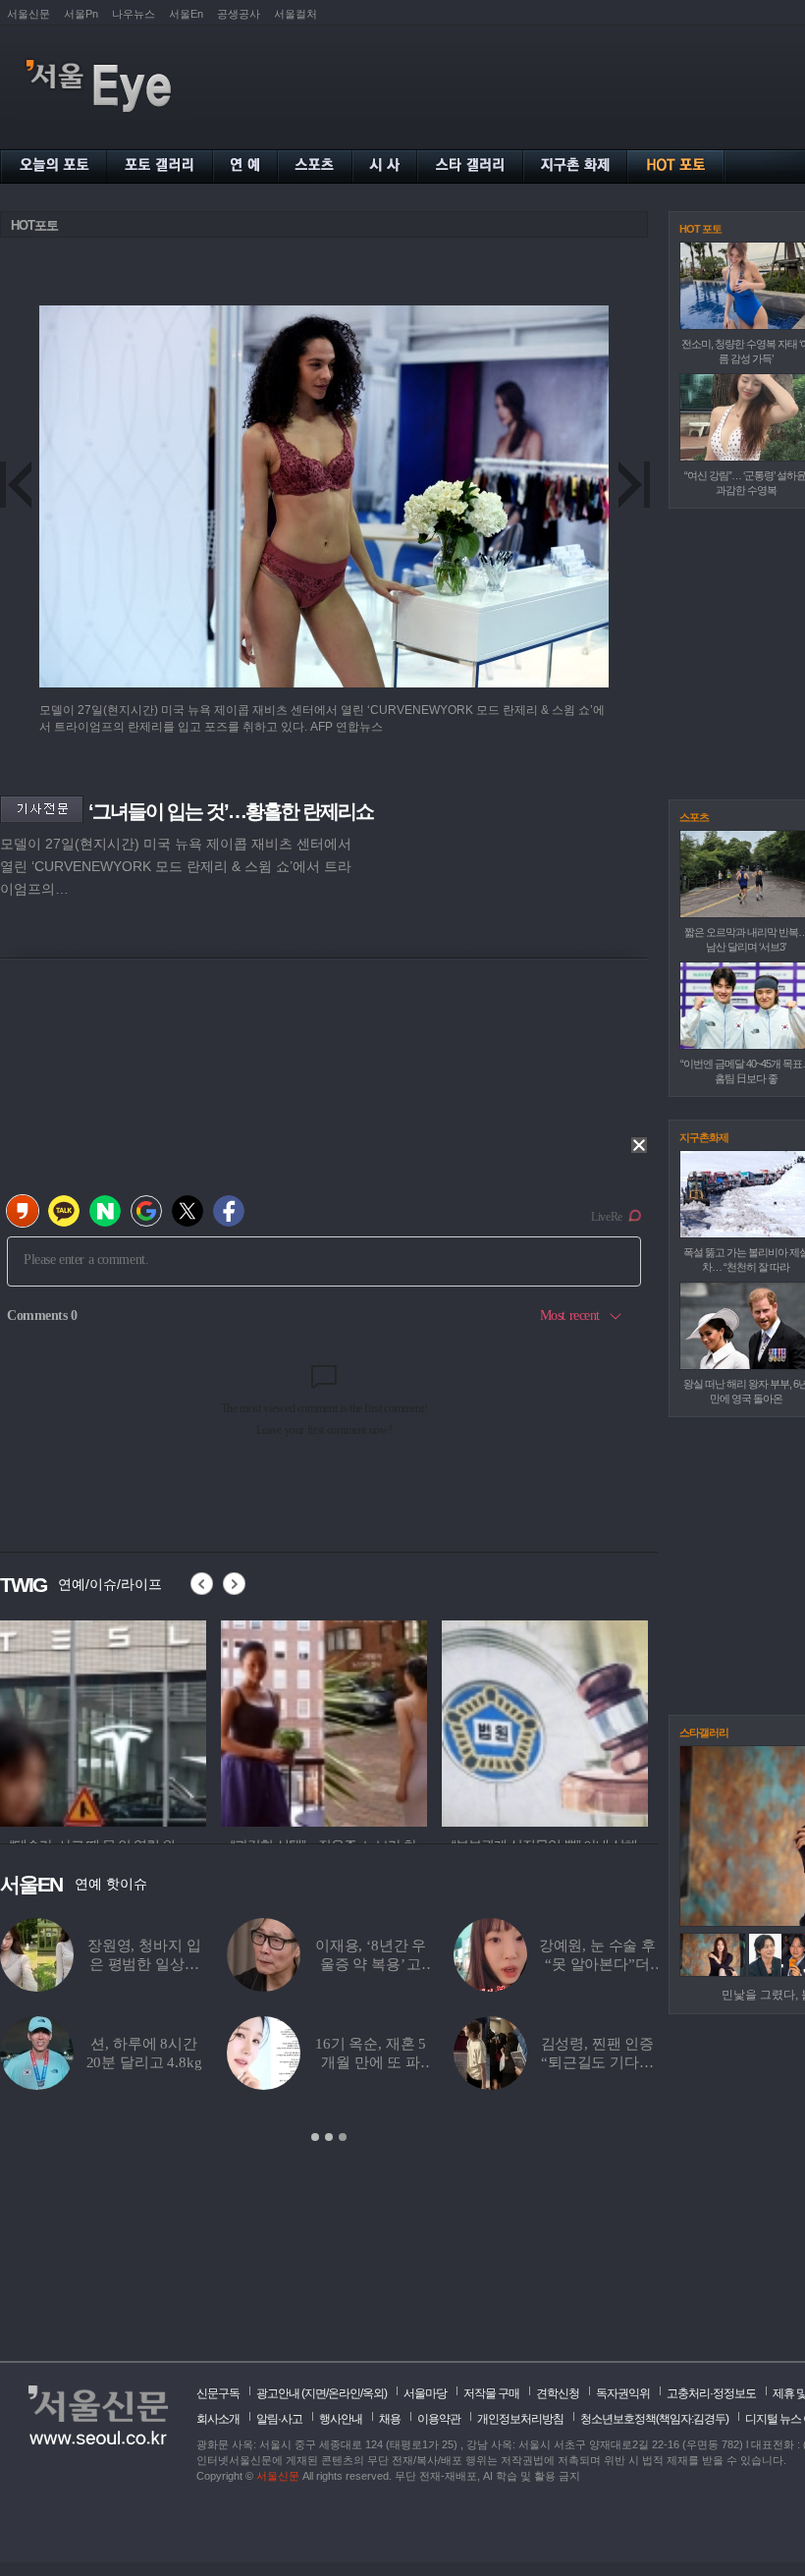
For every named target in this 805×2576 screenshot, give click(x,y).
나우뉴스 (134, 14)
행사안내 (341, 2419)
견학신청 (558, 2393)
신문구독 (218, 2393)
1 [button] (315, 2137)
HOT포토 (34, 225)
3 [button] (343, 2137)
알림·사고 (279, 2419)
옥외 (373, 2393)
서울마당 (425, 2393)
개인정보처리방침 (520, 2419)
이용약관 (439, 2419)
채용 (390, 2419)
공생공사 (239, 14)
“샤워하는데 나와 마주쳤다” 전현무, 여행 (481, 2062)
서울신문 (28, 14)
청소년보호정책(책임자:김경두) (654, 2419)
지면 (315, 2393)
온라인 (344, 2393)
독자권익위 (623, 2393)
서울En (186, 14)
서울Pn (81, 14)
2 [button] (329, 2137)
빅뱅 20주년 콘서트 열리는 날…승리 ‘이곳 (481, 1964)
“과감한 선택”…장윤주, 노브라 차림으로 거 (253, 1964)
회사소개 (218, 2419)
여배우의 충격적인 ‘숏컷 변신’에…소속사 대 (254, 2062)
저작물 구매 (491, 2393)
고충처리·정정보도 (711, 2393)
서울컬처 (295, 14)
